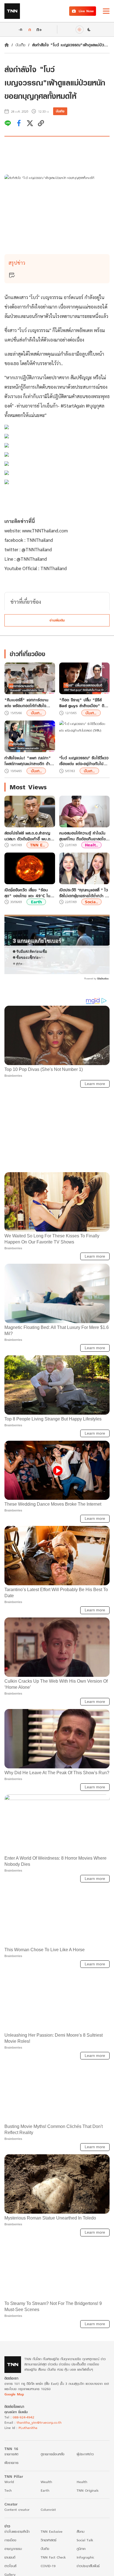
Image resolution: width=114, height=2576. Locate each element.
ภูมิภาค (81, 2553)
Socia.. (91, 902)
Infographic (85, 2561)
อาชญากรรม (13, 2553)
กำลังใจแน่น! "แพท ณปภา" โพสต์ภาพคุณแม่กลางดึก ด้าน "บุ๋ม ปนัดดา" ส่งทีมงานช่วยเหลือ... (28, 761)
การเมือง (10, 2544)
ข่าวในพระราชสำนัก (17, 2536)
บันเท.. (36, 713)
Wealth (46, 2486)
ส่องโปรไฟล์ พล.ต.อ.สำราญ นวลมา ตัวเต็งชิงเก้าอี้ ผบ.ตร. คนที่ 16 (29, 836)
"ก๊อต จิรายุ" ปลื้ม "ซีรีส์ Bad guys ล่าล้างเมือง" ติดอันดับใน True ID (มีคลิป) (83, 703)
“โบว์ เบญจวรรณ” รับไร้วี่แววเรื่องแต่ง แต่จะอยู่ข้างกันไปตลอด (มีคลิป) (84, 761)
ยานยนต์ (10, 2561)
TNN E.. (37, 845)
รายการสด (11, 2458)
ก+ (39, 29)
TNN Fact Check (53, 2561)
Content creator (17, 2514)
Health (82, 2486)
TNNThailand (40, 540)
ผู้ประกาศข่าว (85, 2458)
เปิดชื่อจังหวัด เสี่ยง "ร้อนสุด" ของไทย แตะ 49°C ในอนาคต (27, 893)
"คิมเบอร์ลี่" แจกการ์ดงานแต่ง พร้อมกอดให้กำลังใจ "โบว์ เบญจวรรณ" (26, 703)
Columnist (48, 2514)
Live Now (86, 11)
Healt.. (91, 845)
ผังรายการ (11, 2467)
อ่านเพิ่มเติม (57, 620)
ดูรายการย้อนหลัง (53, 2458)
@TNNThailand (37, 549)
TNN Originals (88, 2495)
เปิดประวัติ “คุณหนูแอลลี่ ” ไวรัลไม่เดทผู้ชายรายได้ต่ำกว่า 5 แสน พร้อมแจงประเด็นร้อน (84, 893)
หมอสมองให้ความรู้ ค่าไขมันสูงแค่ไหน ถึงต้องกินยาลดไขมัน (82, 836)
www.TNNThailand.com (46, 530)
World (9, 2486)
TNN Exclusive (52, 2536)
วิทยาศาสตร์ (49, 2544)
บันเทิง (20, 45)
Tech (8, 2495)
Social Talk (85, 2544)
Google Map (14, 2398)
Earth (36, 902)
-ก (20, 29)
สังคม (81, 2536)
